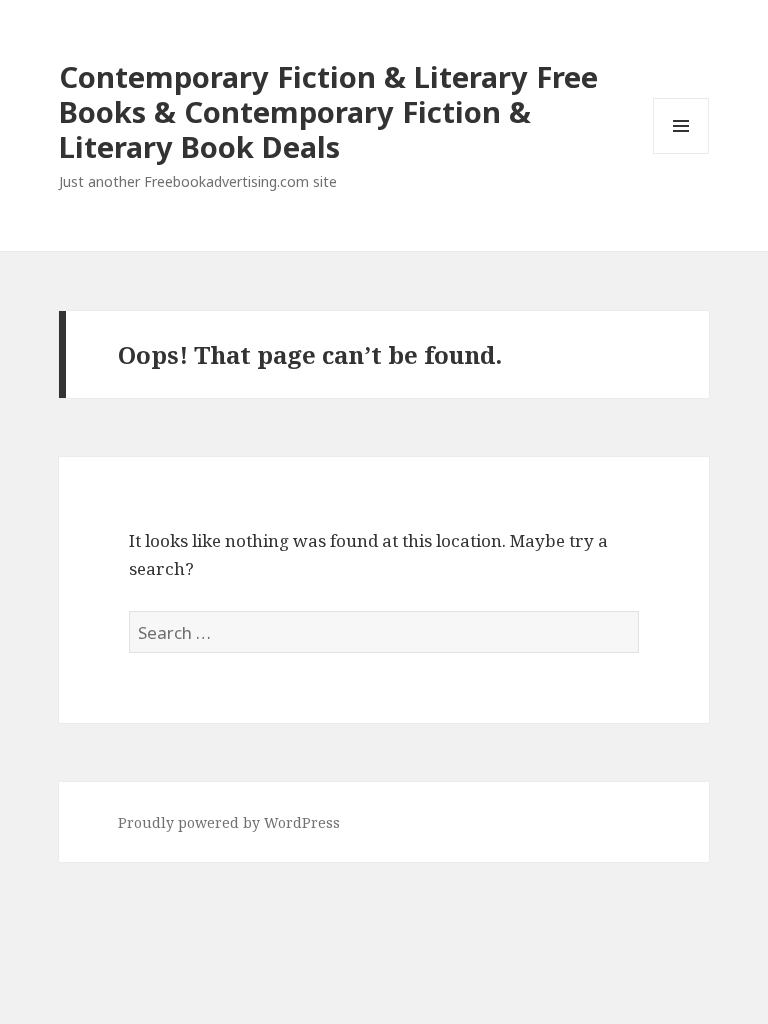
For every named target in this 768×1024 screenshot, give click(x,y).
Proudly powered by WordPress (229, 822)
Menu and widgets (681, 153)
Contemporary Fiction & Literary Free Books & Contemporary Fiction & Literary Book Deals (328, 111)
